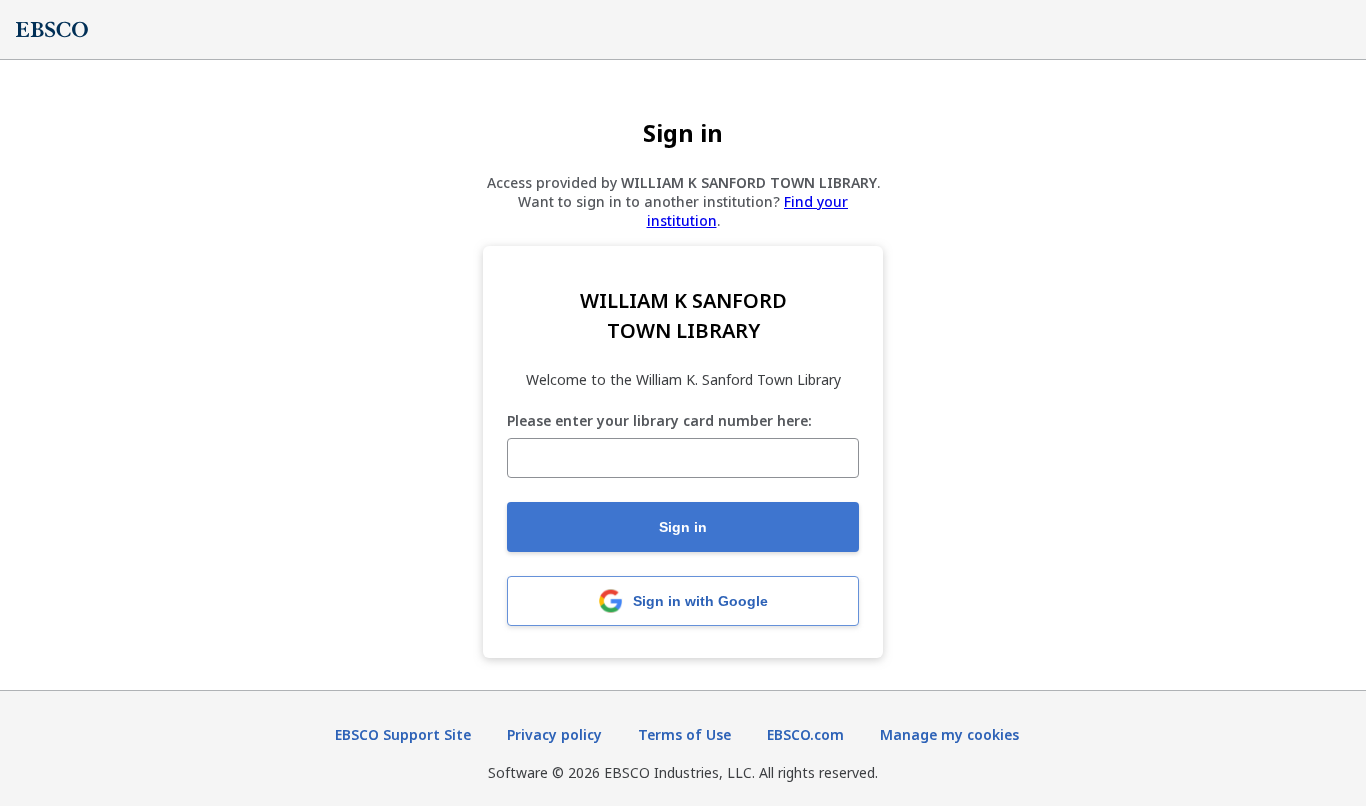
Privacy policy (554, 734)
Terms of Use (684, 734)
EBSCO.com (805, 734)
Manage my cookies (949, 734)
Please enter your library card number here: (659, 421)
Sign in (683, 527)
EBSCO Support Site (403, 734)
